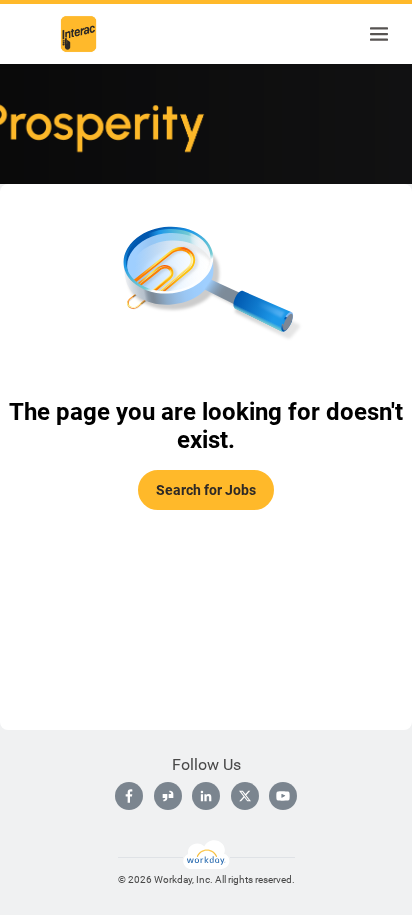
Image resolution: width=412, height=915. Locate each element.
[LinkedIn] (206, 796)
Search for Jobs (206, 490)
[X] (245, 796)
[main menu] (379, 34)
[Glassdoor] (168, 796)
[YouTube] (283, 796)
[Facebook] (129, 796)
